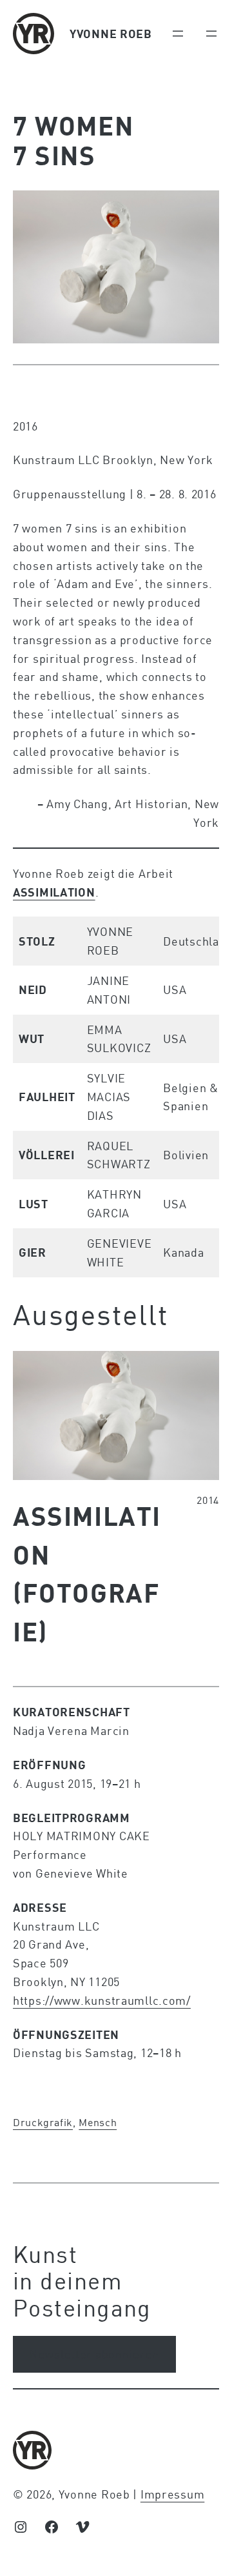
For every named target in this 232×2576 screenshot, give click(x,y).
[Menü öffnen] (178, 34)
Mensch (98, 2122)
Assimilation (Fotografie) (87, 1573)
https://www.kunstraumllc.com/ (102, 2000)
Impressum (172, 2494)
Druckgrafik (43, 2122)
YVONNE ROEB (111, 34)
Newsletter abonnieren (94, 2354)
